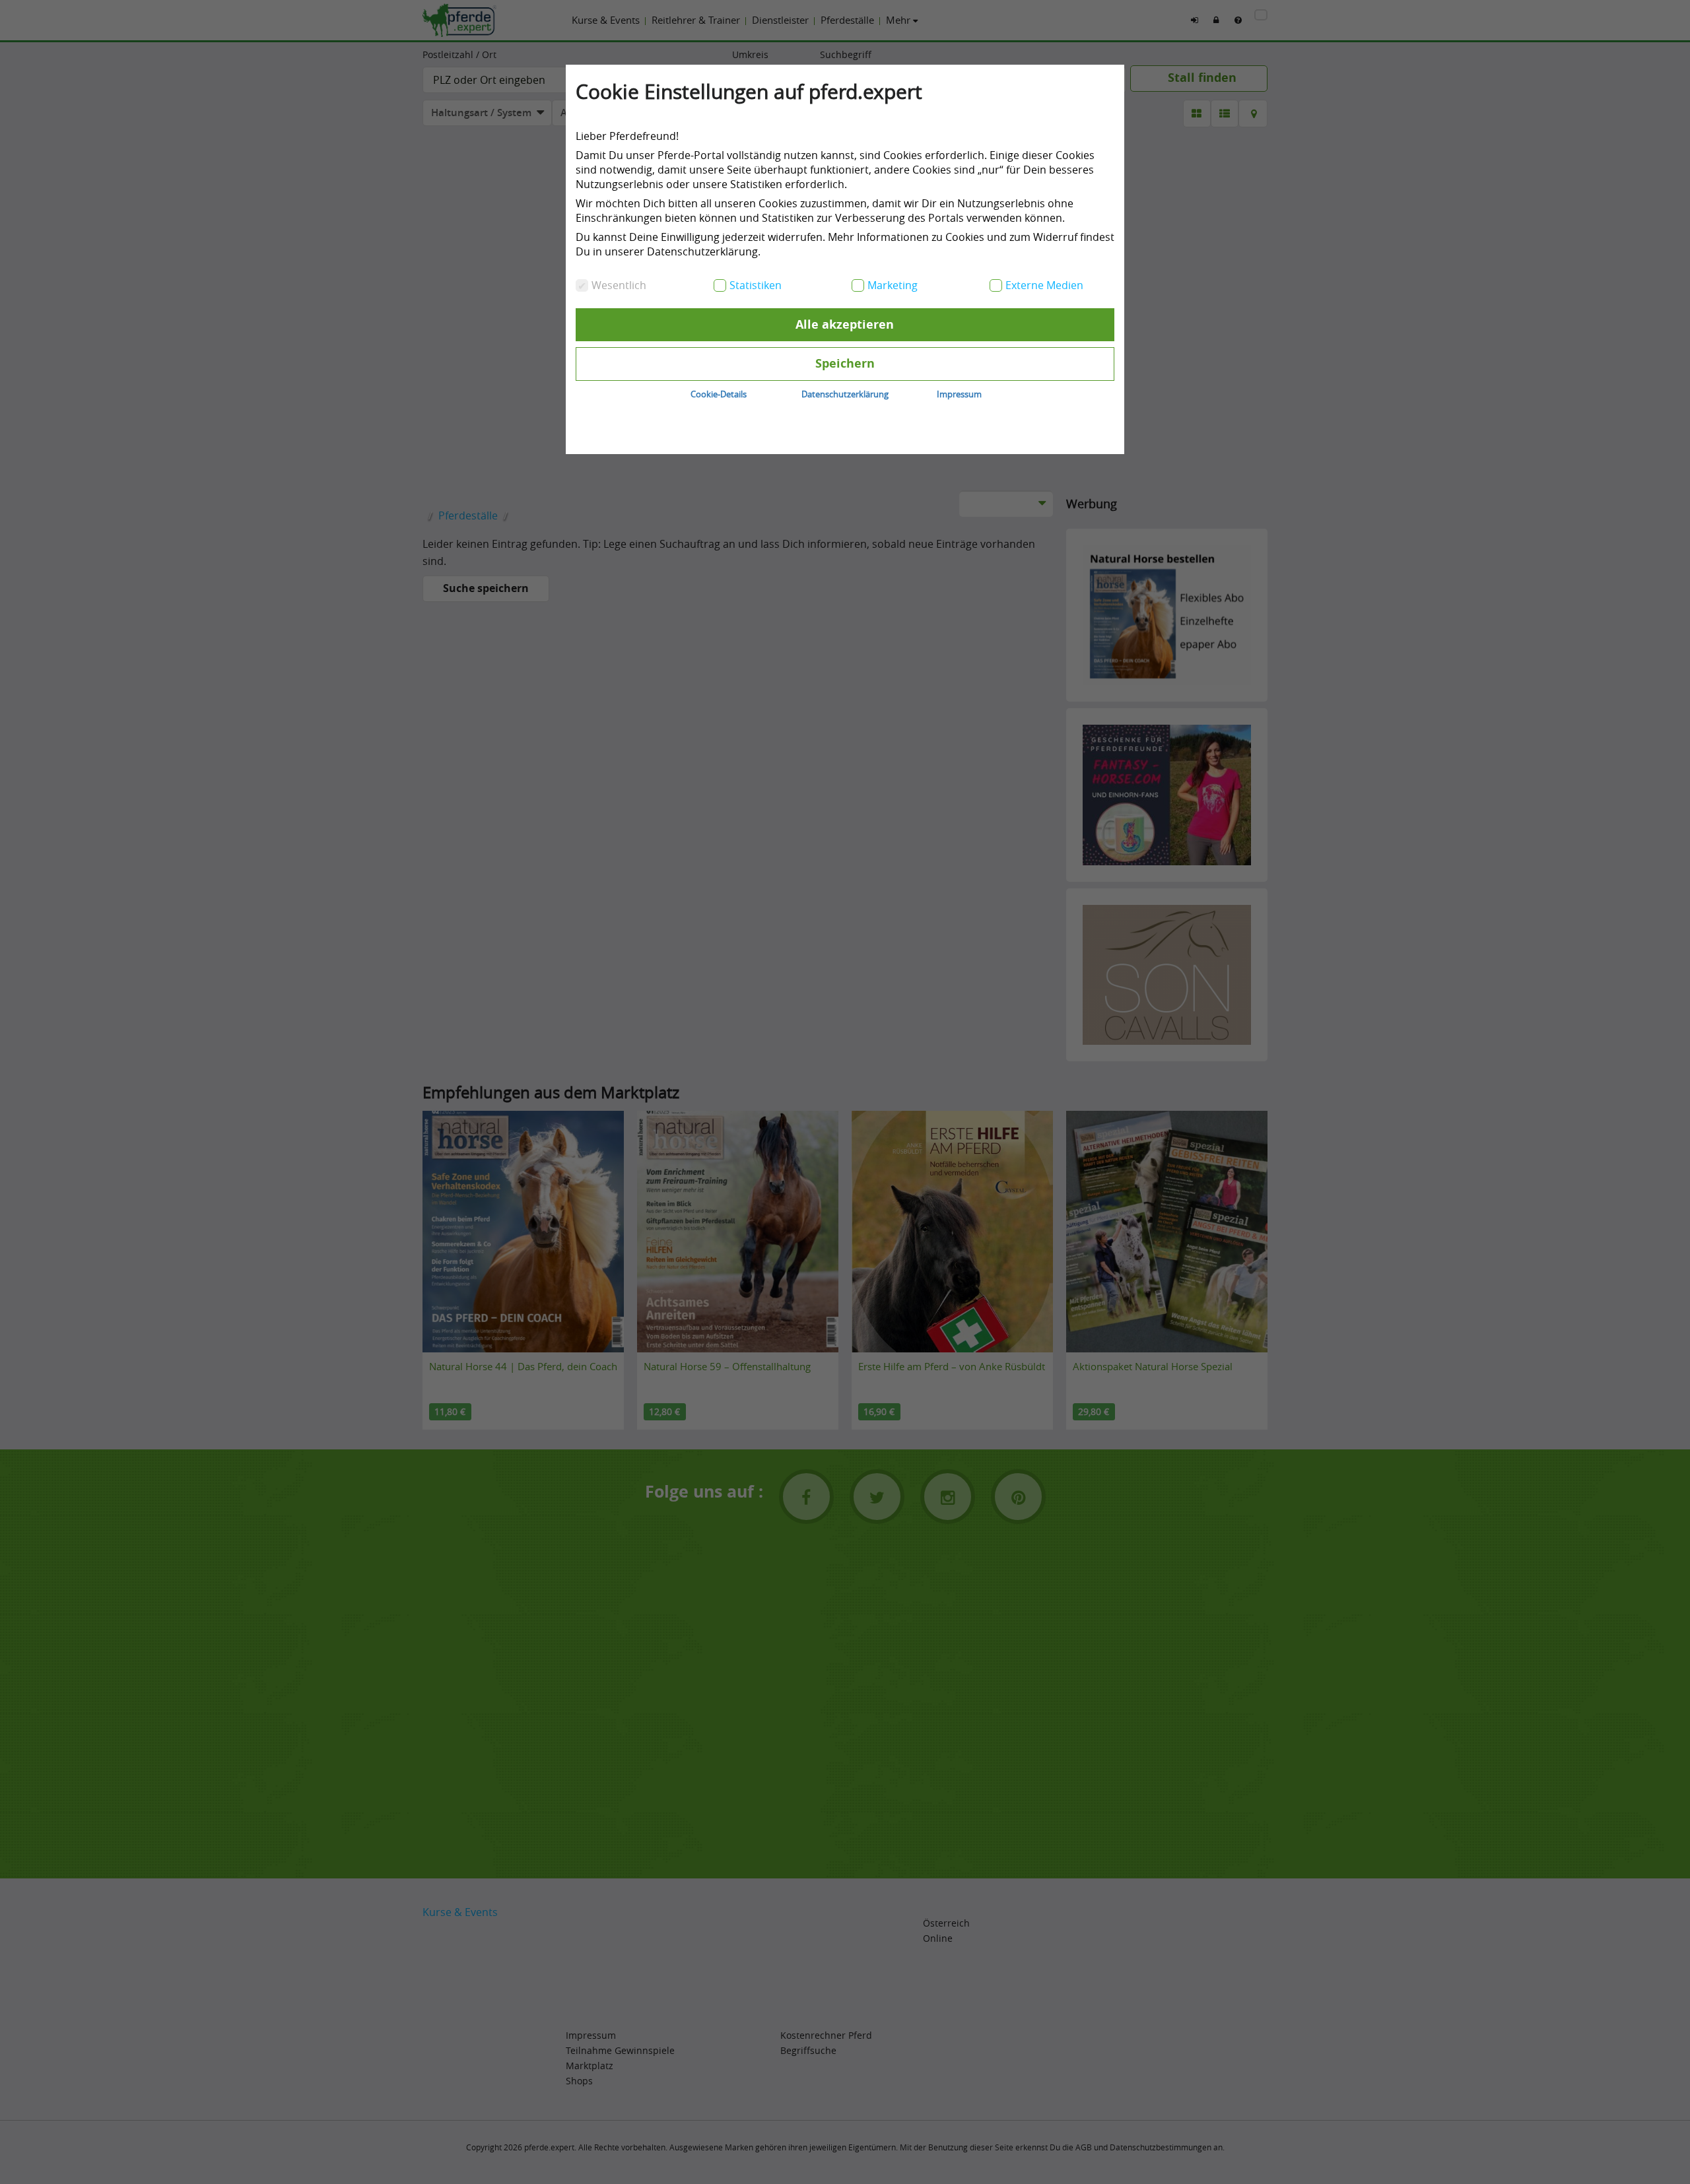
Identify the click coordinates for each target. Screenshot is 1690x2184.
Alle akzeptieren (845, 324)
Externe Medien (1044, 285)
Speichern (845, 363)
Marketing (893, 285)
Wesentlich (619, 285)
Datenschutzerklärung (845, 394)
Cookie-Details (719, 394)
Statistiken (756, 285)
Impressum (959, 394)
